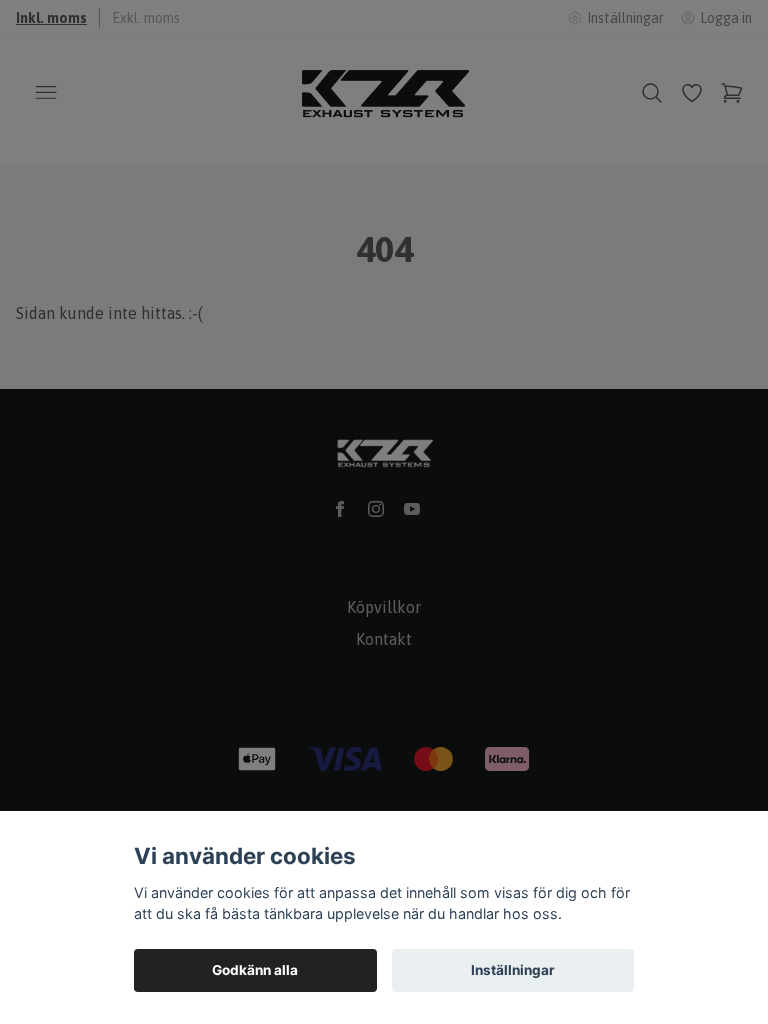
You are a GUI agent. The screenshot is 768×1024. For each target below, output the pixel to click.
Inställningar (513, 970)
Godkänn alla (255, 970)
